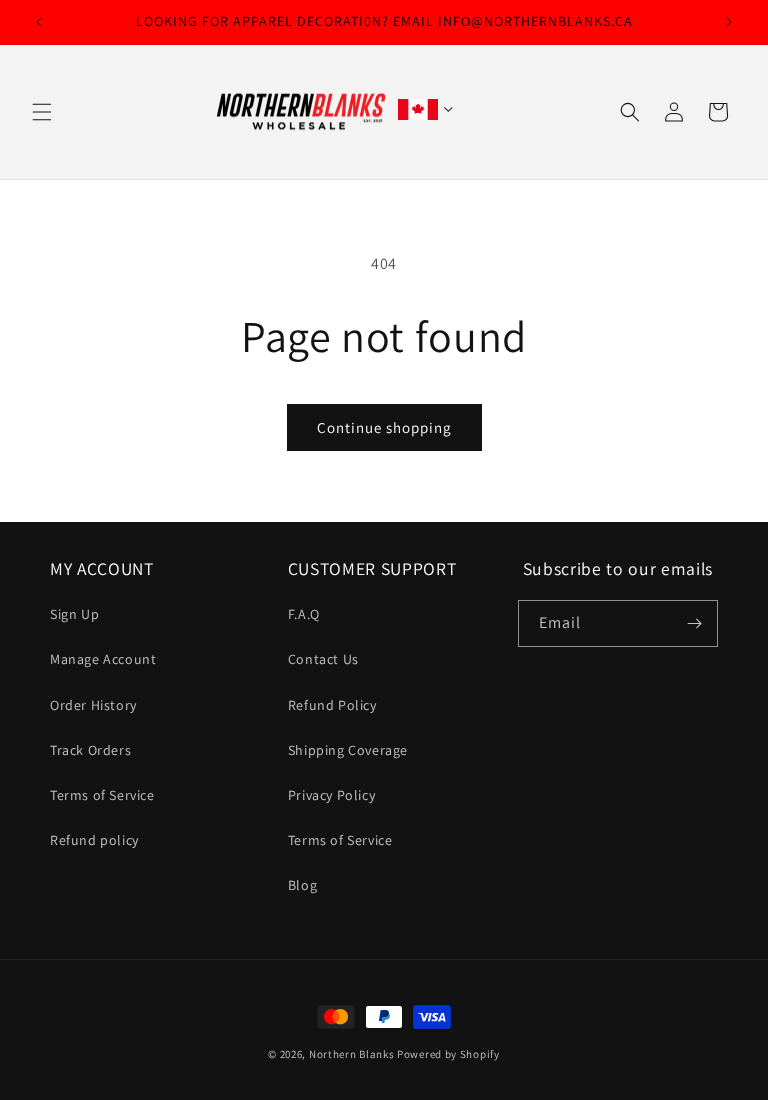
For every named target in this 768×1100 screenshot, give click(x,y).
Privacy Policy (331, 795)
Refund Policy (332, 705)
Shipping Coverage (348, 750)
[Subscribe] (695, 623)
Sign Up (74, 614)
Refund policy (94, 840)
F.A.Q (304, 614)
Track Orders (90, 750)
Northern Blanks (352, 1054)
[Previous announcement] (39, 22)
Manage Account (103, 659)
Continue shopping (384, 427)
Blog (302, 885)
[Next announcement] (729, 22)
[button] (42, 112)
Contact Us (323, 659)
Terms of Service (102, 795)
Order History (93, 705)
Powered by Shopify (448, 1054)
